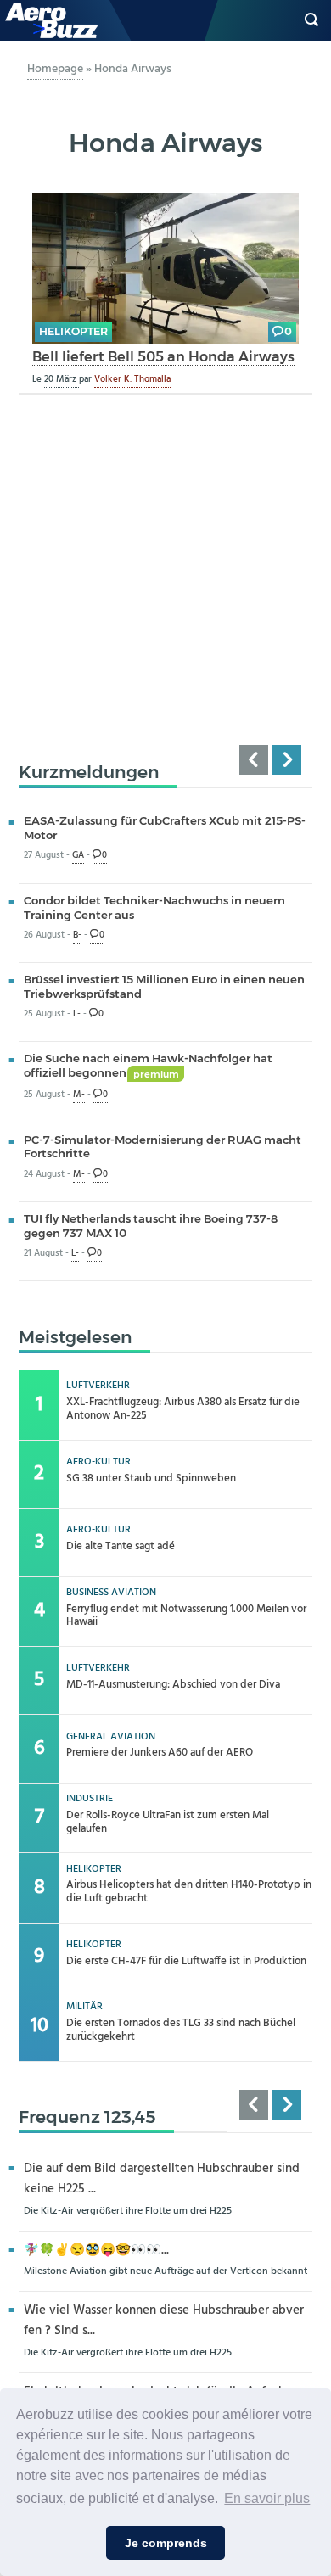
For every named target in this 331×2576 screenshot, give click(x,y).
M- (79, 1095)
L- (77, 1014)
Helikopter (73, 331)
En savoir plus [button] (267, 2498)
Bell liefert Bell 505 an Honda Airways (163, 356)
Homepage (55, 69)
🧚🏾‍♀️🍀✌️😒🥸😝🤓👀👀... (96, 2251)
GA (78, 856)
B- (77, 935)
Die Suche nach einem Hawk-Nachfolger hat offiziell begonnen (148, 1065)
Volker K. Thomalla (132, 379)
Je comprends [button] (166, 2543)
